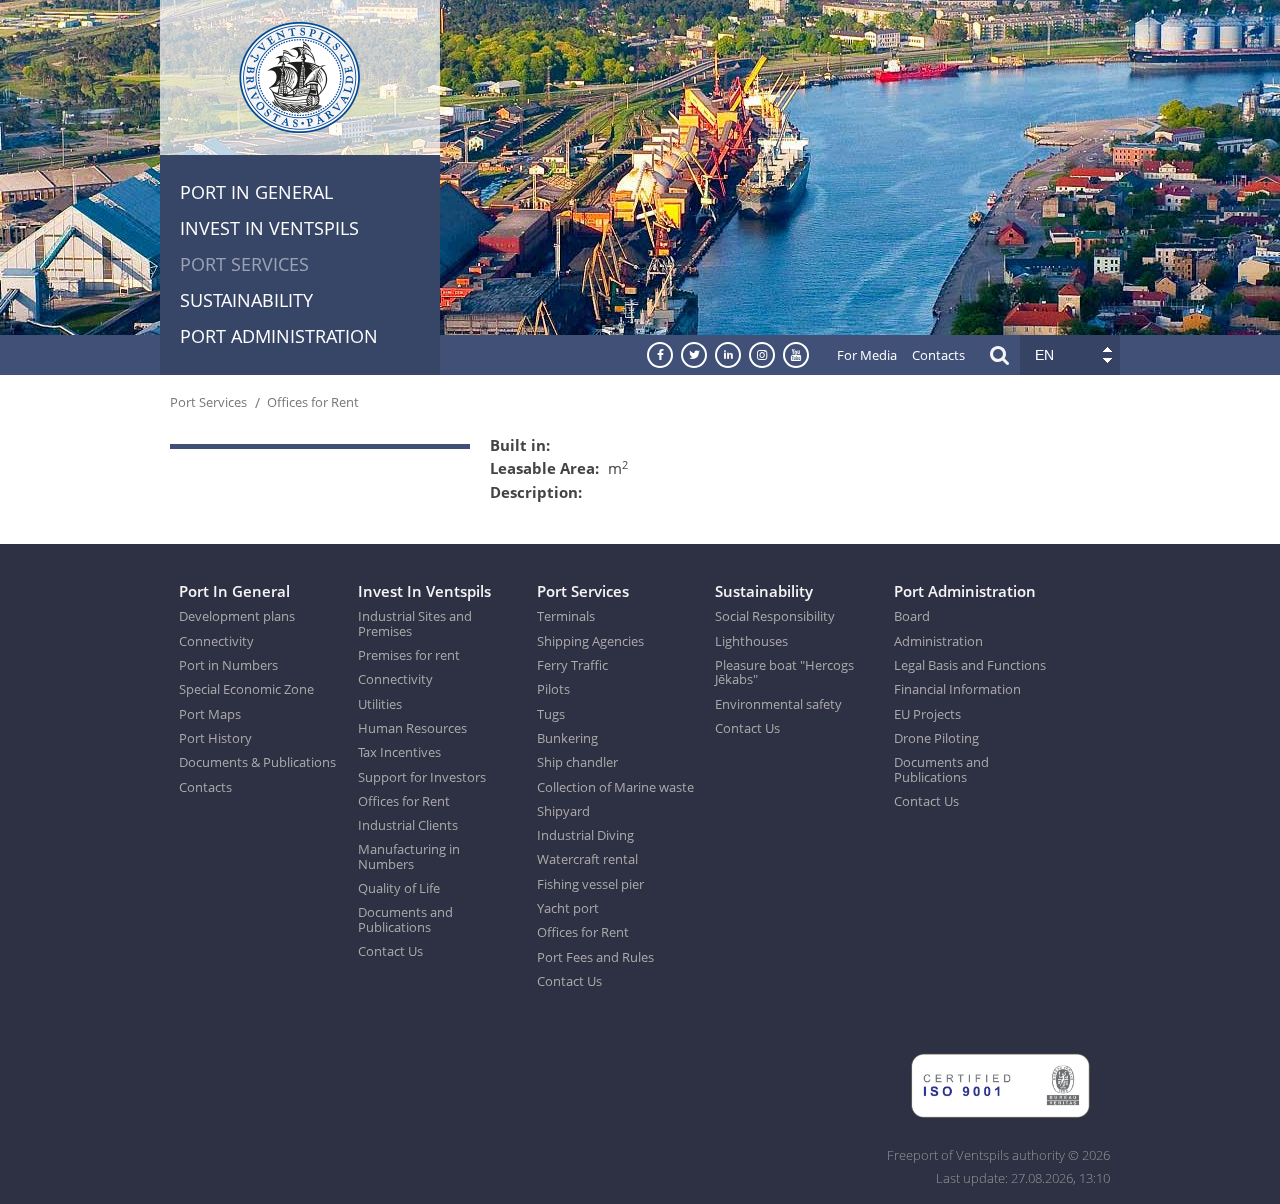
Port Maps (210, 714)
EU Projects (927, 714)
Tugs (551, 714)
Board (912, 616)
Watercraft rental (587, 859)
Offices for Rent (313, 402)
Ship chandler (577, 762)
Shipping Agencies (590, 641)
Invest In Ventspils (269, 228)
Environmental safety (778, 704)
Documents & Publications (257, 762)
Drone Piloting (936, 738)
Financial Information (957, 689)
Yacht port (568, 908)
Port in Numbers (228, 665)
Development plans (237, 616)
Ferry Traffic (572, 665)
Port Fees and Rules (595, 957)
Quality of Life (399, 888)
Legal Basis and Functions (970, 665)
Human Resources (412, 728)
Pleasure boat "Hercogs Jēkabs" (784, 672)
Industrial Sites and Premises (415, 623)
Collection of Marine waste (615, 787)
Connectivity (216, 641)
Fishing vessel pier (590, 884)
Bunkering (567, 738)
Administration (938, 641)
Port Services (244, 264)
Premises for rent (409, 655)
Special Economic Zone (246, 689)
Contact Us (390, 951)
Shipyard (563, 811)
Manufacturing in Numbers (409, 856)
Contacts (938, 355)
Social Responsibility (775, 616)
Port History (215, 738)
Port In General (256, 192)
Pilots (553, 689)
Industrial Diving (585, 835)
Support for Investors (422, 777)
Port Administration (279, 336)
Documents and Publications (405, 919)
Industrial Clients (408, 825)
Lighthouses (751, 641)
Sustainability (246, 300)
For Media (867, 355)
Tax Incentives (399, 752)
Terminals (566, 616)
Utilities (380, 704)
